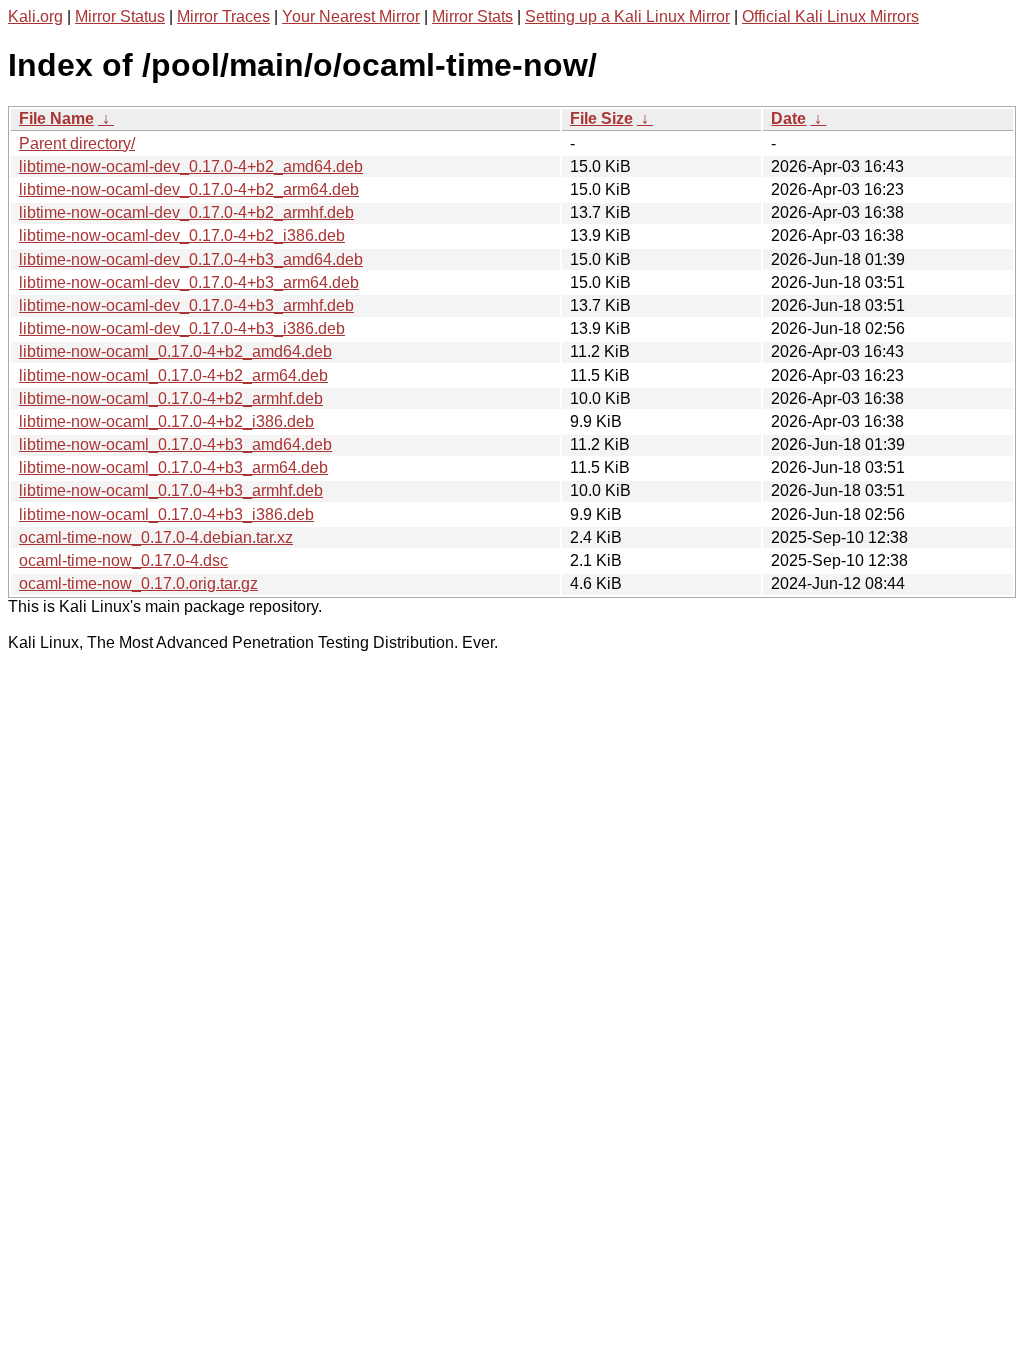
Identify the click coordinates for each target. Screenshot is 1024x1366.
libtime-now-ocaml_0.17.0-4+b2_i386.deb (166, 421)
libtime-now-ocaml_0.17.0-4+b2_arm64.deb (173, 375)
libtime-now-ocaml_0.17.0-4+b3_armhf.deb (171, 490)
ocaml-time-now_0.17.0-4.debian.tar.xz (156, 537)
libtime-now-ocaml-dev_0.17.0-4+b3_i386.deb (182, 328)
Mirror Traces (223, 16)
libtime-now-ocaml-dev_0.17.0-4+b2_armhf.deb (186, 212)
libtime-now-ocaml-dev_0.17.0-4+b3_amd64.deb (191, 259)
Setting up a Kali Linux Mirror (627, 16)
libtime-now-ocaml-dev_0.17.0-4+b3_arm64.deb (189, 282)
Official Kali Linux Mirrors (830, 16)
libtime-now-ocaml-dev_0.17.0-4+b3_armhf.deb (186, 305)
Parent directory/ (77, 143)
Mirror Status (120, 16)
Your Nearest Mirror (351, 16)
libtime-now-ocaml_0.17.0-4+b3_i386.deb (166, 514)
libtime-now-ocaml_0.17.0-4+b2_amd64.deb (175, 351)
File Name (56, 118)
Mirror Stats (472, 16)
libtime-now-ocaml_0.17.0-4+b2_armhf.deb (171, 398)
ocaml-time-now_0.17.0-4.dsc (123, 560)
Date (788, 118)
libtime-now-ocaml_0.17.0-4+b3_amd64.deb (175, 444)
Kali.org (35, 16)
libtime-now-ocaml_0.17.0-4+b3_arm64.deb (173, 467)
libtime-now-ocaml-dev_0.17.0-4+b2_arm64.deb (189, 189)
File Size (601, 118)
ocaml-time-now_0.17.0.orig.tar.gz (138, 583)
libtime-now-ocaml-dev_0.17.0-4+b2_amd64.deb (191, 166)
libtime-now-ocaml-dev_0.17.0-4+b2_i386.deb (182, 235)
